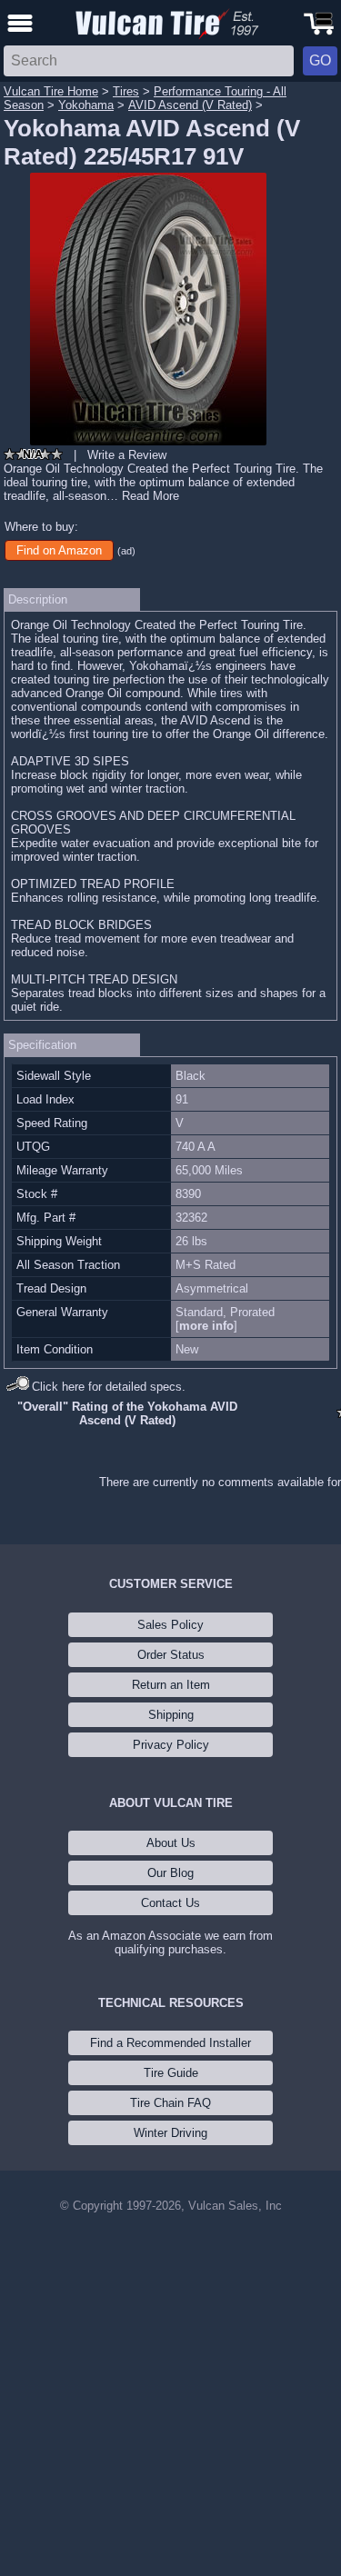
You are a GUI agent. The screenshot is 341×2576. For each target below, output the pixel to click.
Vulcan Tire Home (51, 91)
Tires (126, 91)
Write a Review (127, 455)
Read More (150, 496)
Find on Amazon (59, 550)
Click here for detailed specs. (109, 1387)
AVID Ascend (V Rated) (190, 105)
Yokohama (86, 105)
